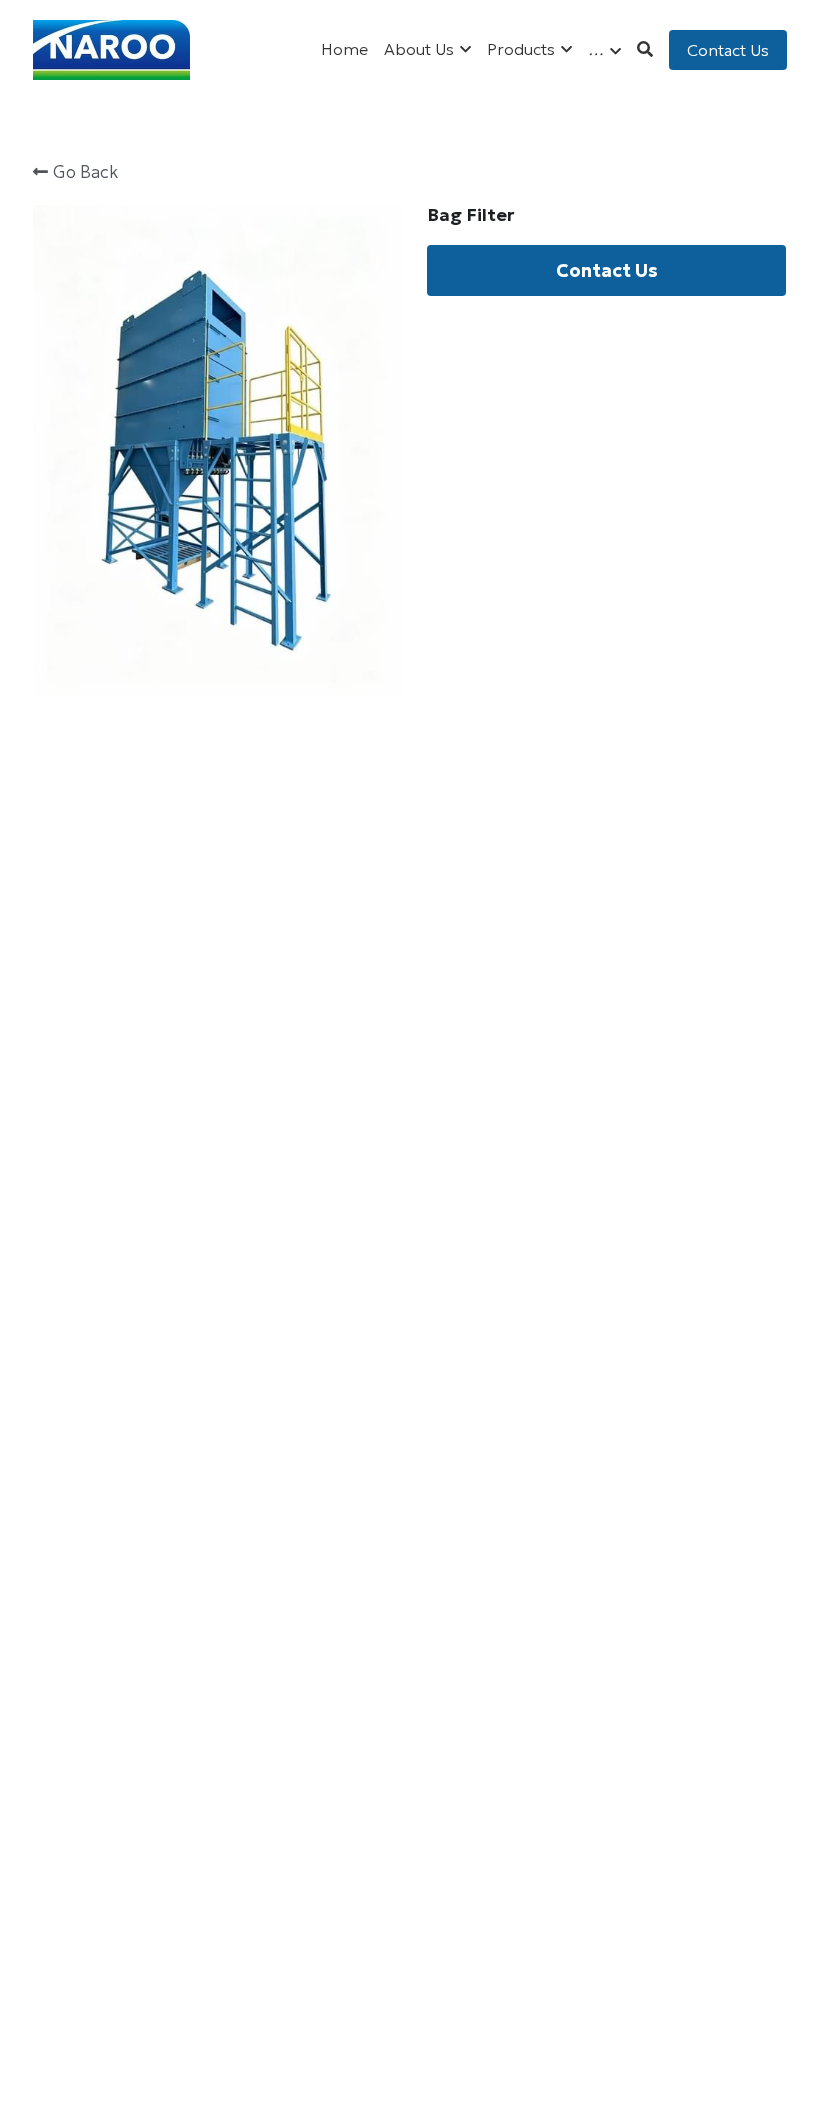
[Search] (645, 49)
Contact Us (728, 50)
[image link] (112, 48)
